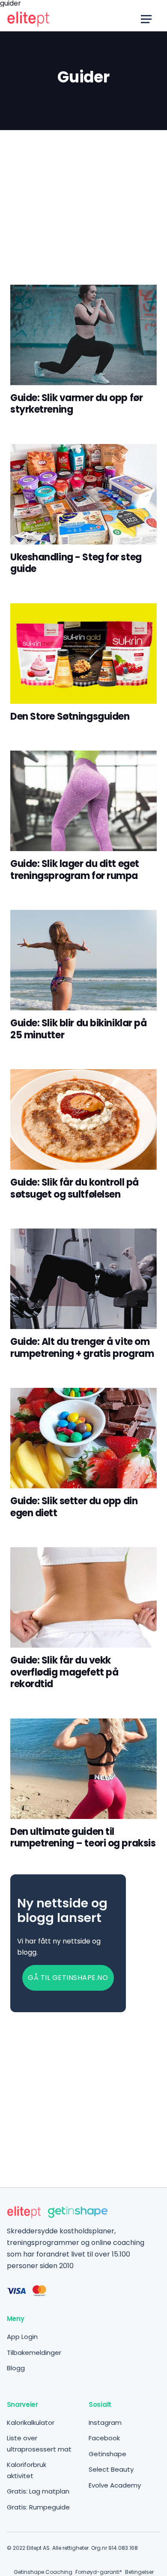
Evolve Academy (115, 2485)
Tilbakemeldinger (34, 2352)
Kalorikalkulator (31, 2422)
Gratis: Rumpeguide (38, 2507)
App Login (22, 2337)
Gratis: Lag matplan (38, 2491)
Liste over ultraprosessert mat (39, 2444)
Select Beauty (111, 2469)
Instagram (105, 2422)
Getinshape (107, 2454)
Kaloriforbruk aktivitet (27, 2470)
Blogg (16, 2368)
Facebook (104, 2438)
